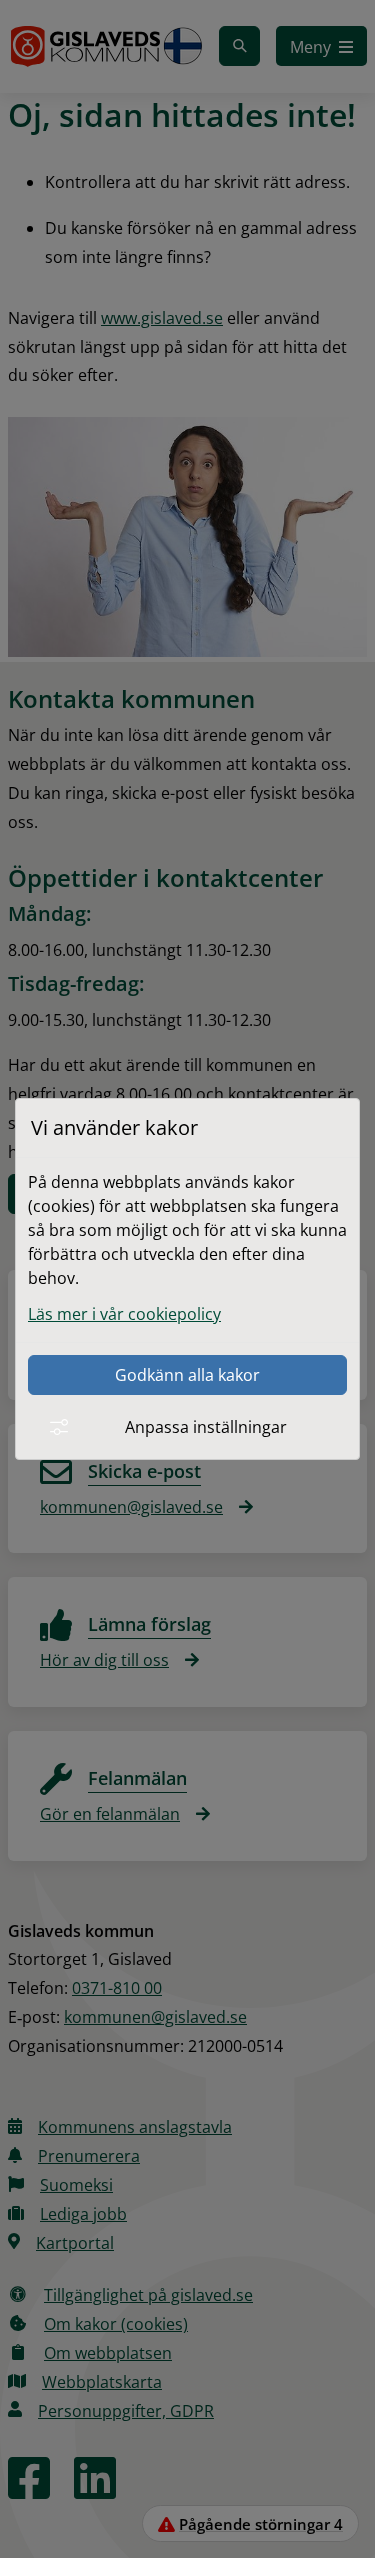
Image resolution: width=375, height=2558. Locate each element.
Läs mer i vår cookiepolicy (124, 1314)
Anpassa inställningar (206, 1427)
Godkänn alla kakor (187, 1375)
